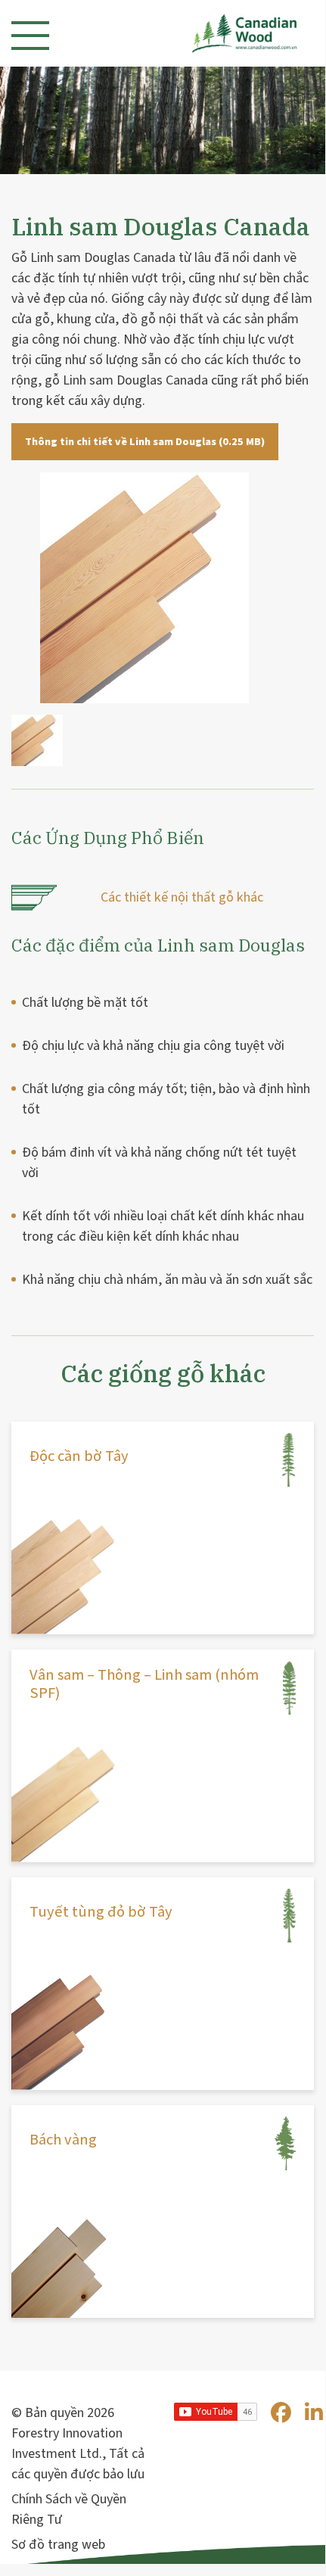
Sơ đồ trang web (58, 2545)
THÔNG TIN (70, 1501)
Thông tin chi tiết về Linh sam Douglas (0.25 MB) (145, 442)
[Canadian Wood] (230, 33)
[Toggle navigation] (30, 36)
